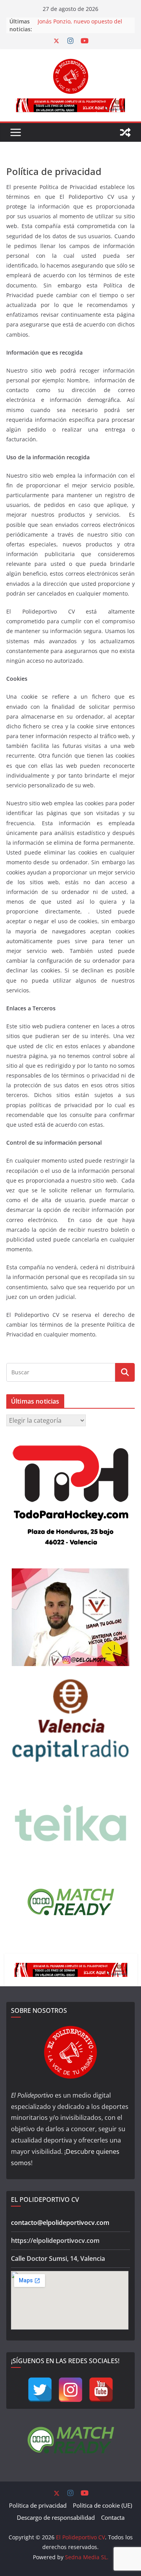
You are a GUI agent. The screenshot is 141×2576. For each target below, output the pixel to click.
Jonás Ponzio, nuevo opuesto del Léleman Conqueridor (80, 25)
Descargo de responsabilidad (56, 2517)
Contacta (113, 2517)
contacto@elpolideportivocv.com (60, 2223)
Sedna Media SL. (87, 2557)
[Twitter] (40, 2390)
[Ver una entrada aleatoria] (125, 132)
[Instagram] (70, 2390)
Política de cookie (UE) (102, 2505)
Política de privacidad (38, 2505)
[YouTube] (101, 2390)
